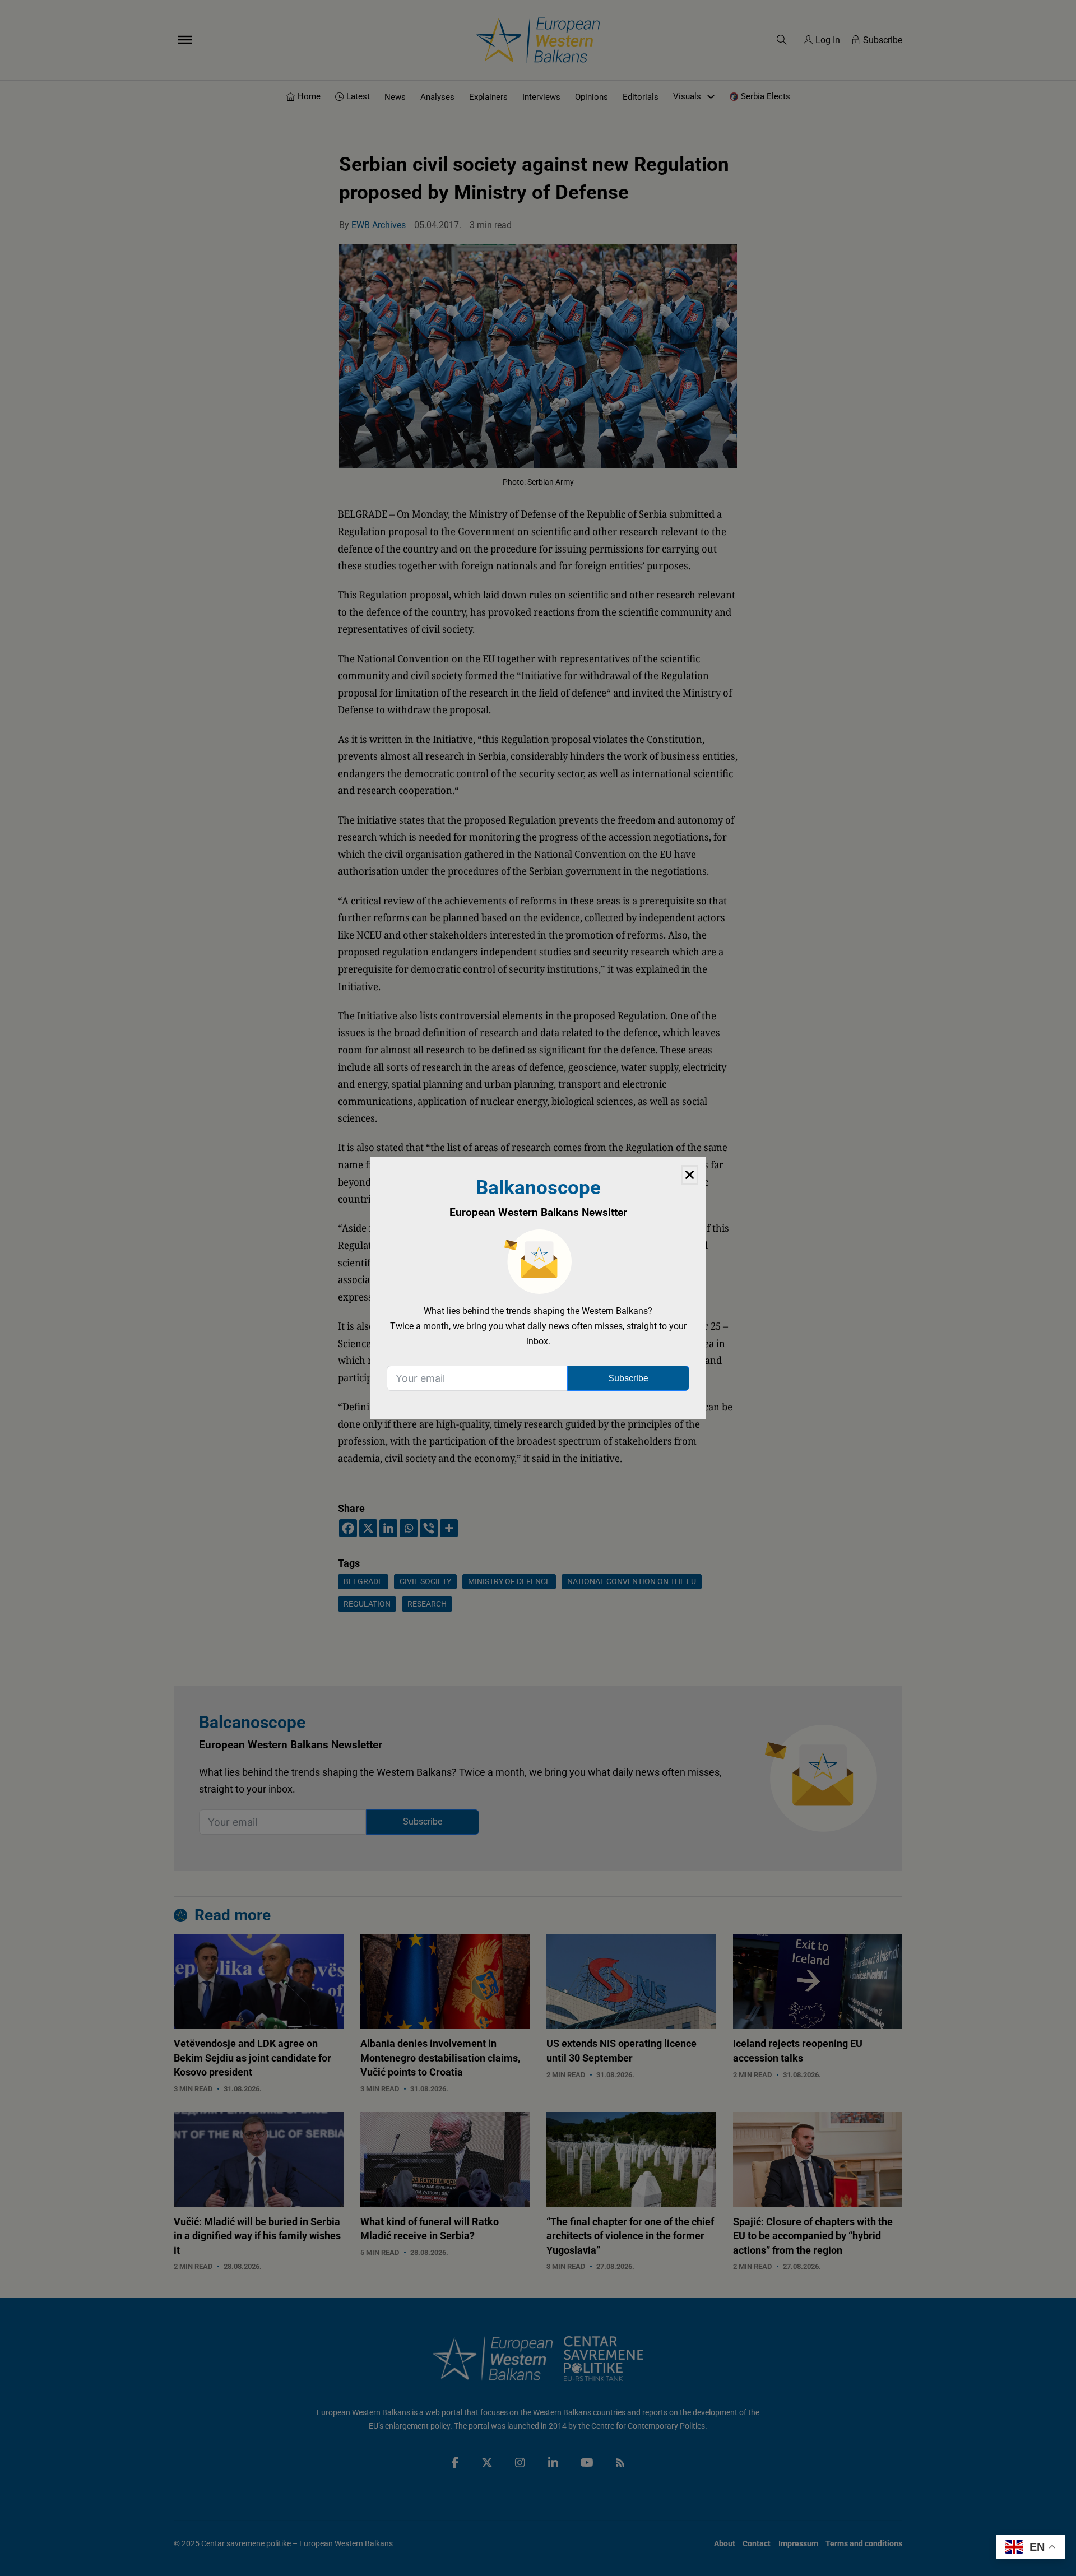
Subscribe (628, 1378)
